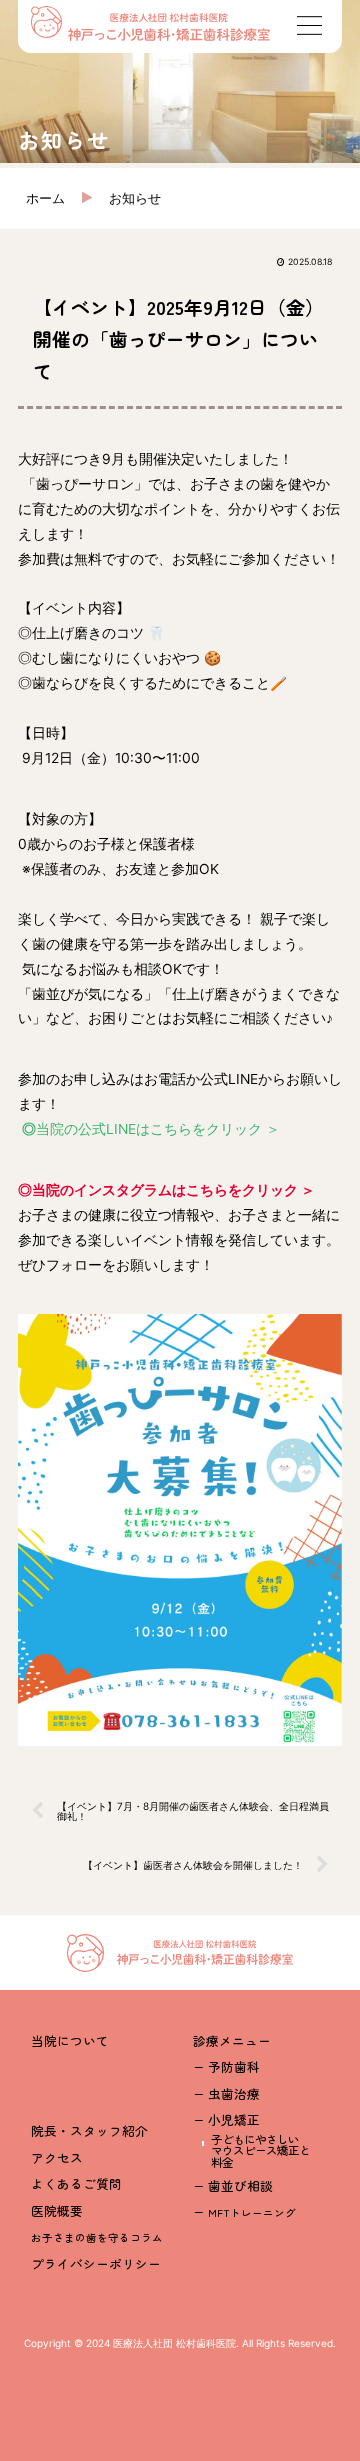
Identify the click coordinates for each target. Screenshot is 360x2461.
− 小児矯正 (226, 2119)
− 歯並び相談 (233, 2185)
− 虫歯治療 (226, 2093)
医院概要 (57, 2210)
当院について (70, 2040)
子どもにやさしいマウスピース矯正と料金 (260, 2151)
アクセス (57, 2157)
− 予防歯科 (226, 2066)
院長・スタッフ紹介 (89, 2130)
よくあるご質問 (76, 2183)
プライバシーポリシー (96, 2263)
